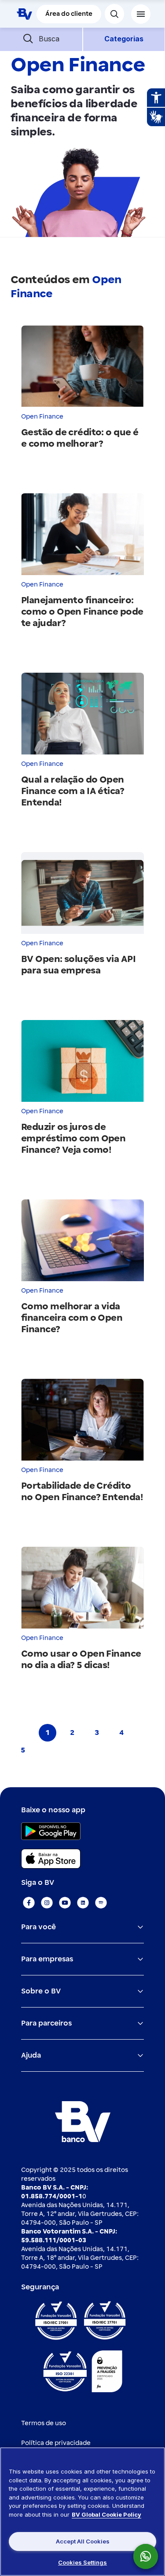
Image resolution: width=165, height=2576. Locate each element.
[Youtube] (65, 1903)
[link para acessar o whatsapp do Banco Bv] (150, 2556)
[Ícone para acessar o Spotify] (101, 1903)
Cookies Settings (82, 2562)
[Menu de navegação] (141, 14)
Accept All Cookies (83, 2541)
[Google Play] (51, 1831)
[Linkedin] (83, 1903)
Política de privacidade (56, 2443)
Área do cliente (69, 14)
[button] (41, 39)
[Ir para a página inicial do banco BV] (24, 14)
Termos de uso (44, 2423)
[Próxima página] (48, 1750)
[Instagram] (47, 1903)
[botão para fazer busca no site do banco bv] (114, 14)
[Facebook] (29, 1903)
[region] (82, 2512)
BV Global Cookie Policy (106, 2514)
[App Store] (51, 1859)
